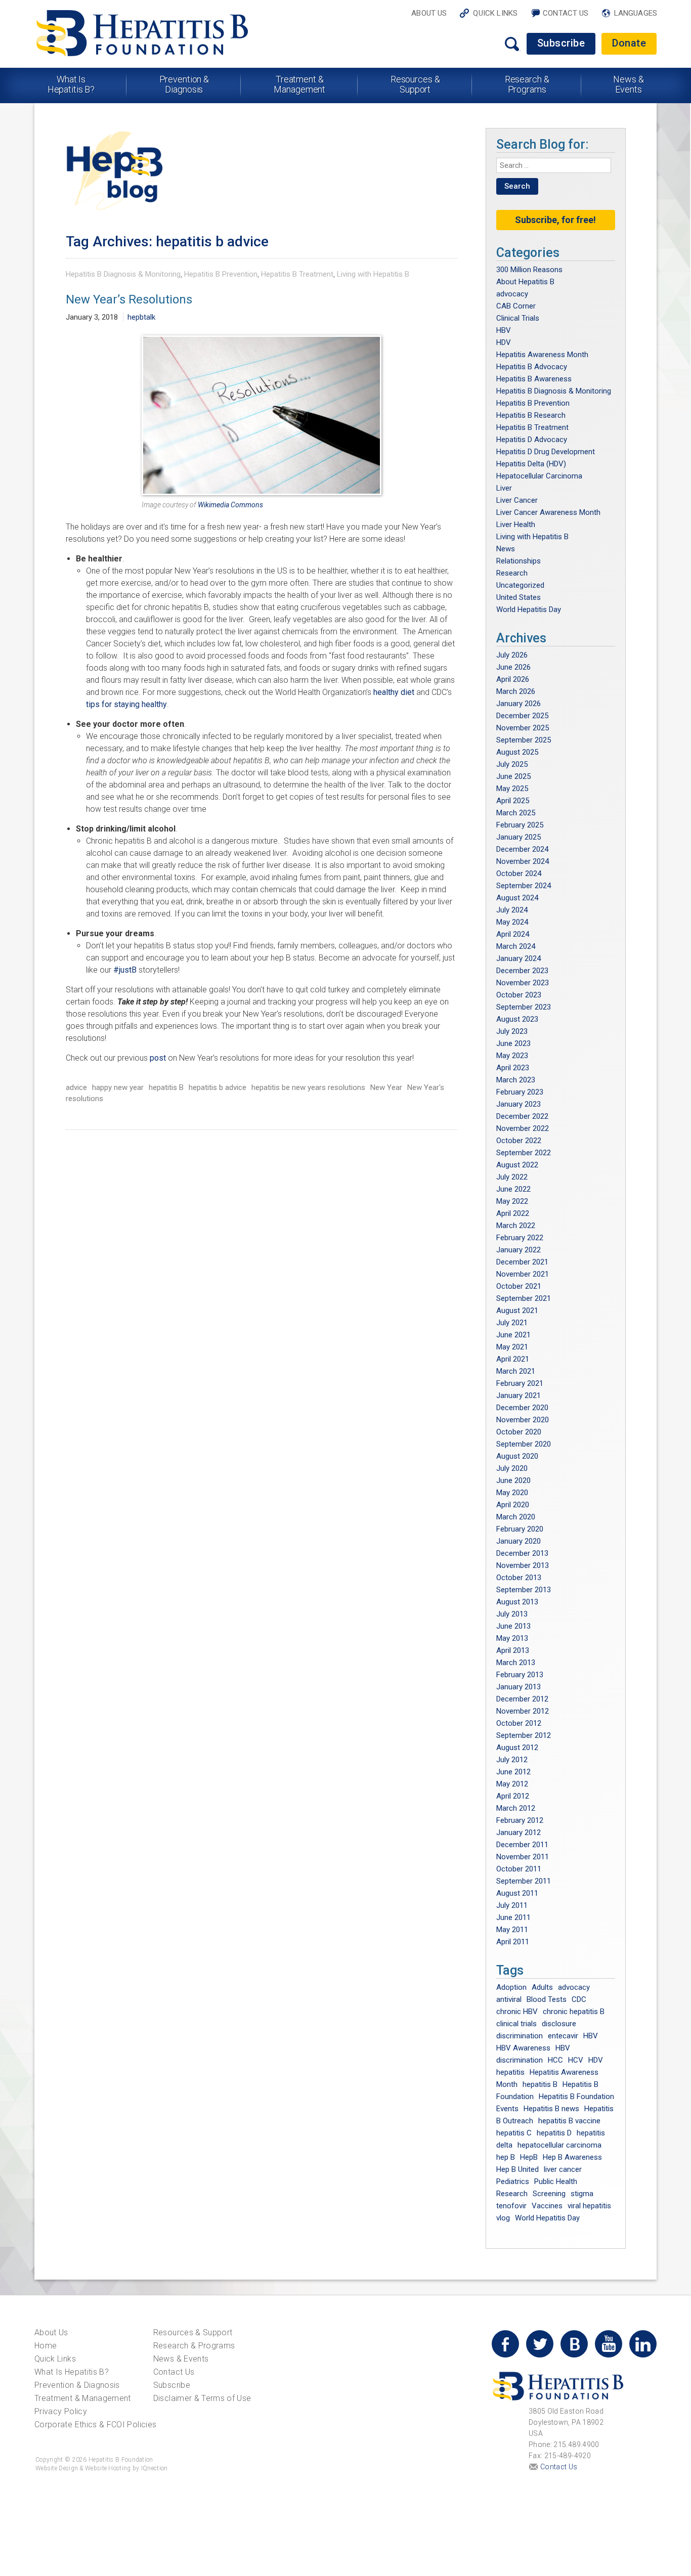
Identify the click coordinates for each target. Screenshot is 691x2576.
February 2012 (520, 1820)
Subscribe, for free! (555, 220)
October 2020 (519, 1432)
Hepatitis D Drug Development (546, 452)
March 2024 (516, 946)
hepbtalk (141, 317)
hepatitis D (554, 2133)
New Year (386, 1087)
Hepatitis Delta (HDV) (531, 464)
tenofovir (511, 2206)
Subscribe (561, 43)
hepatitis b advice (218, 1087)
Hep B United (517, 2169)
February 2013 (520, 1675)
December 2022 (522, 1116)
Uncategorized (520, 585)
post (158, 1058)
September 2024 (524, 886)
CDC (579, 1999)
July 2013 (512, 1614)
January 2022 (519, 1250)
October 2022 (519, 1141)
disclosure (559, 2024)
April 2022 (513, 1213)
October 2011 (519, 1869)
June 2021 (513, 1335)
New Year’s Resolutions (129, 299)
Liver (504, 488)
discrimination (520, 2036)
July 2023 (512, 1031)
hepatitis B (166, 1087)
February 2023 (520, 1092)
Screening (549, 2194)
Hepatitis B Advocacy (532, 367)
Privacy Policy (61, 2411)
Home (46, 2346)
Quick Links (495, 13)
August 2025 (517, 752)
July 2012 (512, 1760)
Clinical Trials (518, 318)
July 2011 (512, 1905)
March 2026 (516, 691)
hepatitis (510, 2072)
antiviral (509, 1999)
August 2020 (517, 1456)
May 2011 (512, 1930)
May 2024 (512, 922)
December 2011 (522, 1845)
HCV (576, 2060)
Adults (542, 1987)
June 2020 (513, 1480)
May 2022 (512, 1201)
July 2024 (512, 910)
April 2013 (513, 1650)
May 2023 (512, 1056)
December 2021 (522, 1262)
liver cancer (563, 2169)
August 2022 (517, 1165)
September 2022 (524, 1153)
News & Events (628, 84)
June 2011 (513, 1917)
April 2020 (513, 1505)
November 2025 (523, 728)
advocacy (512, 294)
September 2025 (524, 740)
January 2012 (519, 1832)
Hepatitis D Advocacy (532, 440)
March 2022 (516, 1226)
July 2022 (512, 1177)
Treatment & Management (299, 84)
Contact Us (566, 13)
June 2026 (513, 667)
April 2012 (513, 1796)
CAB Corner (516, 306)
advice (76, 1087)
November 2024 (523, 861)
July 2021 (512, 1323)
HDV (504, 342)
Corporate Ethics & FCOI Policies (95, 2425)
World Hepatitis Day (529, 609)
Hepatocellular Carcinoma (539, 476)
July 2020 (512, 1468)
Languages (636, 13)
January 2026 (519, 704)
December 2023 (522, 971)
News (506, 549)
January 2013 (519, 1687)
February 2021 (520, 1383)
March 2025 (516, 813)
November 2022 (523, 1128)
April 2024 (513, 934)
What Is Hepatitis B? (71, 84)
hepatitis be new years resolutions (308, 1087)
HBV (504, 330)
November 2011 (523, 1857)
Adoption (511, 1987)
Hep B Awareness (572, 2157)
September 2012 (524, 1735)
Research (512, 573)
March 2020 (516, 1517)
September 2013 (524, 1590)
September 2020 (524, 1444)
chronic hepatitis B (574, 2012)
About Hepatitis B (525, 282)
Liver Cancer (517, 500)
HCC (555, 2060)
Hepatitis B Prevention (221, 274)
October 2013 (519, 1578)
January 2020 (519, 1541)
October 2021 (519, 1286)
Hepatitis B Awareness (534, 379)
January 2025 (519, 837)
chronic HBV (517, 2012)
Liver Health (516, 525)
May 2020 (512, 1493)
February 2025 (520, 825)
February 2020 (520, 1529)
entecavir (563, 2036)
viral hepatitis (589, 2206)
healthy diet (394, 692)
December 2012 (522, 1699)
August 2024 (517, 898)
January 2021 (519, 1395)
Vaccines (547, 2206)
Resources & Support (415, 84)
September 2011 (524, 1881)
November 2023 (523, 983)
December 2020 (522, 1408)
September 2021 (524, 1298)
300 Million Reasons (529, 270)
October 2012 (519, 1723)
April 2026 (513, 679)
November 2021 (523, 1274)
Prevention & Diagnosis (184, 84)
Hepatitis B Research (531, 415)
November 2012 (523, 1711)
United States (519, 597)
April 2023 (513, 1068)
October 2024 (519, 874)
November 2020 (523, 1420)
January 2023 (519, 1104)
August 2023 (517, 1019)
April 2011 (513, 1942)
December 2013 (522, 1553)
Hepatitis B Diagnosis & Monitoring (123, 274)
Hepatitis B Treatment (297, 274)
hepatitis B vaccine (569, 2121)
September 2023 (524, 1007)
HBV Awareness (523, 2048)
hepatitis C (514, 2133)
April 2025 (513, 801)
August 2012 (517, 1748)
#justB (125, 970)
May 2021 (512, 1347)
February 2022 (520, 1238)
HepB (529, 2157)
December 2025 (522, 716)
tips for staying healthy (126, 704)
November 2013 (523, 1565)
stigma (582, 2194)
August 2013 (517, 1602)
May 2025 (512, 789)
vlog (503, 2218)
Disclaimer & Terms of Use (202, 2398)
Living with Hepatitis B (373, 274)
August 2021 (517, 1311)
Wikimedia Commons (230, 505)
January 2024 (519, 958)
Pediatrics (513, 2181)
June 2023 (513, 1043)
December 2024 (522, 849)
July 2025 (512, 764)
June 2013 (513, 1626)
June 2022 (513, 1189)
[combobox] (554, 165)
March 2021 (516, 1371)
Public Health (556, 2181)
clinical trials (516, 2024)
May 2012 (512, 1784)
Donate (629, 43)
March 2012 (516, 1808)
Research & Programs (527, 84)
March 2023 (516, 1080)
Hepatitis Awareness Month (542, 355)
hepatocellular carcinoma (559, 2145)
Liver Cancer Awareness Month (548, 512)
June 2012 (513, 1772)
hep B (506, 2157)
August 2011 (517, 1893)
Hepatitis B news (551, 2109)
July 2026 (512, 655)
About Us (429, 13)
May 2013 (512, 1638)
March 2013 (516, 1663)
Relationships (519, 561)
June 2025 (513, 776)
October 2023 (519, 995)
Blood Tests (547, 1999)
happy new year (118, 1087)
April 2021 (513, 1359)
